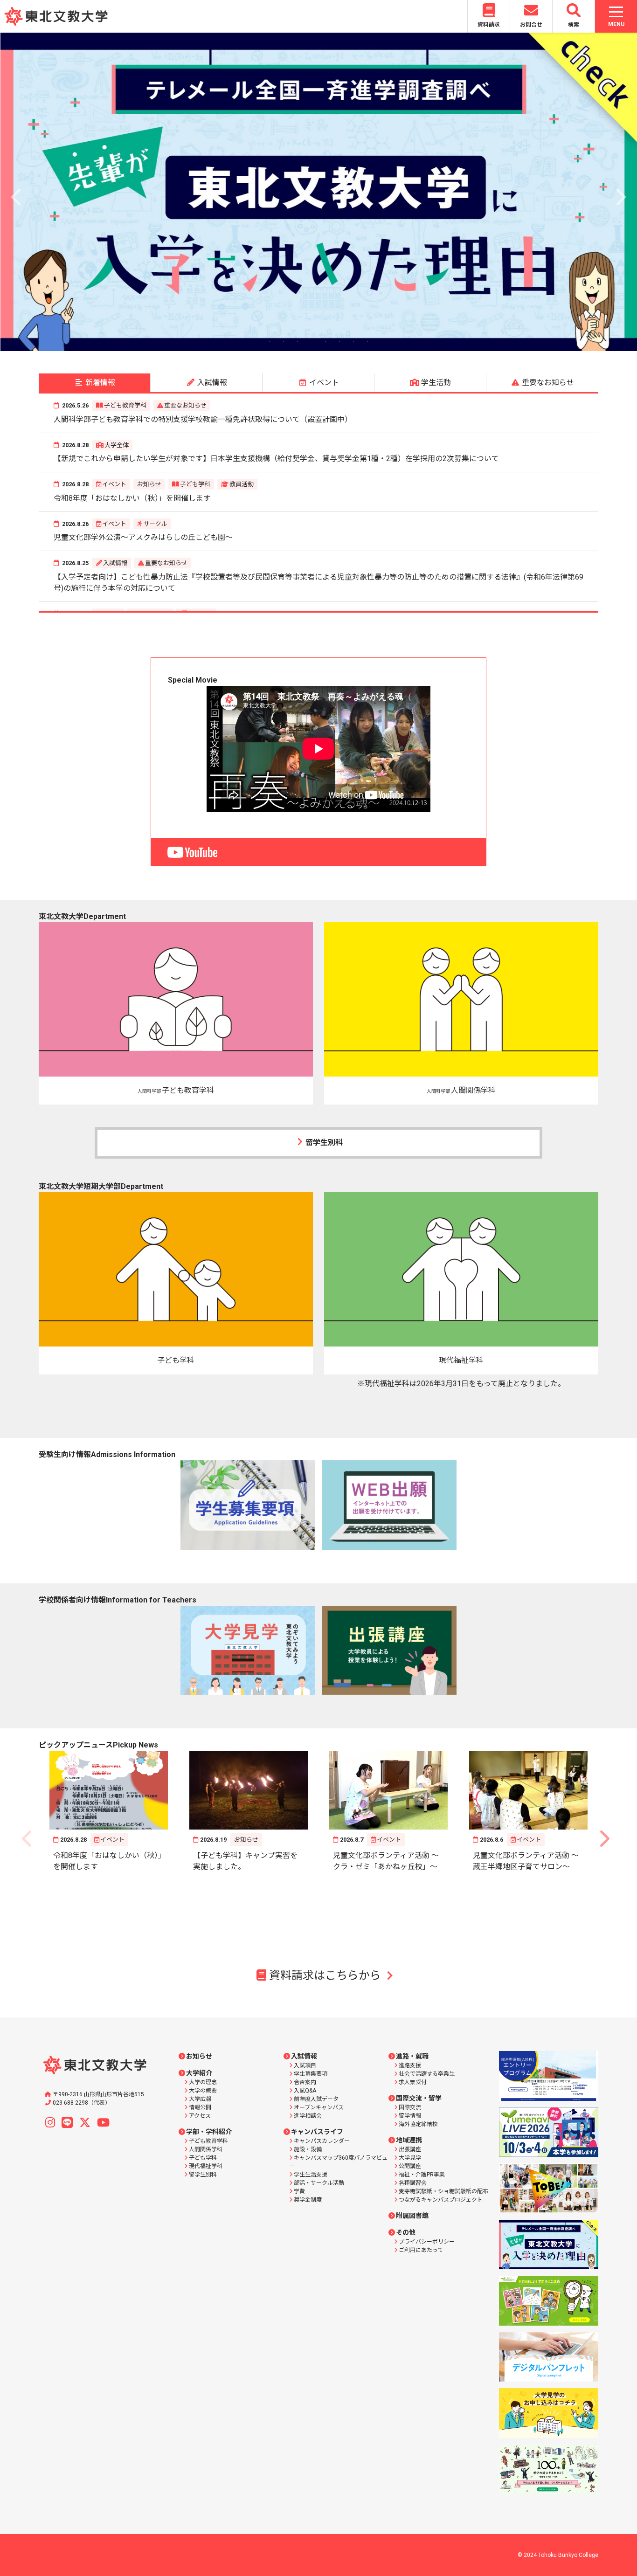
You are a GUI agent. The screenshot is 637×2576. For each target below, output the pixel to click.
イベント (114, 484)
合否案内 (305, 2082)
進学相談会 (308, 2116)
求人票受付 (413, 2082)
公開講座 (410, 2166)
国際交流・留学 (419, 2098)
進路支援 (410, 2065)
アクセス (200, 2116)
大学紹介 (199, 2073)
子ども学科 (195, 484)
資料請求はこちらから (325, 1975)
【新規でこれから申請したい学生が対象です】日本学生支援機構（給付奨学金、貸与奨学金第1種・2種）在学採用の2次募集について (276, 459)
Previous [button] (17, 192)
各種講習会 (413, 2183)
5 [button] (325, 342)
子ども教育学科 (125, 405)
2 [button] (284, 342)
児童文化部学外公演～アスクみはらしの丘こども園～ (143, 537)
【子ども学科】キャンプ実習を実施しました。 (245, 1861)
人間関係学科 (206, 2149)
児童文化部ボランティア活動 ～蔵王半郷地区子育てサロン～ (526, 1861)
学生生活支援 (311, 2175)
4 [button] (312, 342)
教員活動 (242, 484)
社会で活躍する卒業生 (427, 2074)
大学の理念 (203, 2082)
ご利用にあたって (421, 2250)
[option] (318, 192)
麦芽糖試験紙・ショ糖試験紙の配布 (443, 2191)
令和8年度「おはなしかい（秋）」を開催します (132, 498)
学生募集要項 (311, 2074)
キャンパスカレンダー (322, 2141)
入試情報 (115, 563)
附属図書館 (412, 2216)
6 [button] (339, 342)
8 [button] (367, 342)
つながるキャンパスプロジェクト (441, 2200)
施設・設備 (308, 2149)
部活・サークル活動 (319, 2183)
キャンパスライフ (317, 2132)
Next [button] (620, 192)
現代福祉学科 (206, 2166)
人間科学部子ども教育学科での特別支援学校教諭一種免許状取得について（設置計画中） (203, 419)
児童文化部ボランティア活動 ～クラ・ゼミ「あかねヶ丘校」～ (386, 1861)
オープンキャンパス (319, 2107)
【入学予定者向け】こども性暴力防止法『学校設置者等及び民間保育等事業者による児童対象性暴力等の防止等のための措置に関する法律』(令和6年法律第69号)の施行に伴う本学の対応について (318, 583)
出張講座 (410, 2149)
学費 (299, 2191)
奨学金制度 (308, 2200)
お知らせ (149, 484)
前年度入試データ (316, 2099)
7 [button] (353, 342)
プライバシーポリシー (427, 2242)
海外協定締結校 (418, 2124)
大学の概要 (203, 2091)
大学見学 (410, 2158)
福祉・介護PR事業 (422, 2175)
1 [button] (270, 342)
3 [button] (298, 342)
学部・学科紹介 (209, 2132)
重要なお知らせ (185, 405)
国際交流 (410, 2107)
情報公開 (200, 2107)
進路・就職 (412, 2056)
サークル (155, 524)
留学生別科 (324, 1143)
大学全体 (117, 445)
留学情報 (410, 2116)
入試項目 (305, 2065)
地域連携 (409, 2140)
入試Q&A (305, 2091)
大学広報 (200, 2099)
